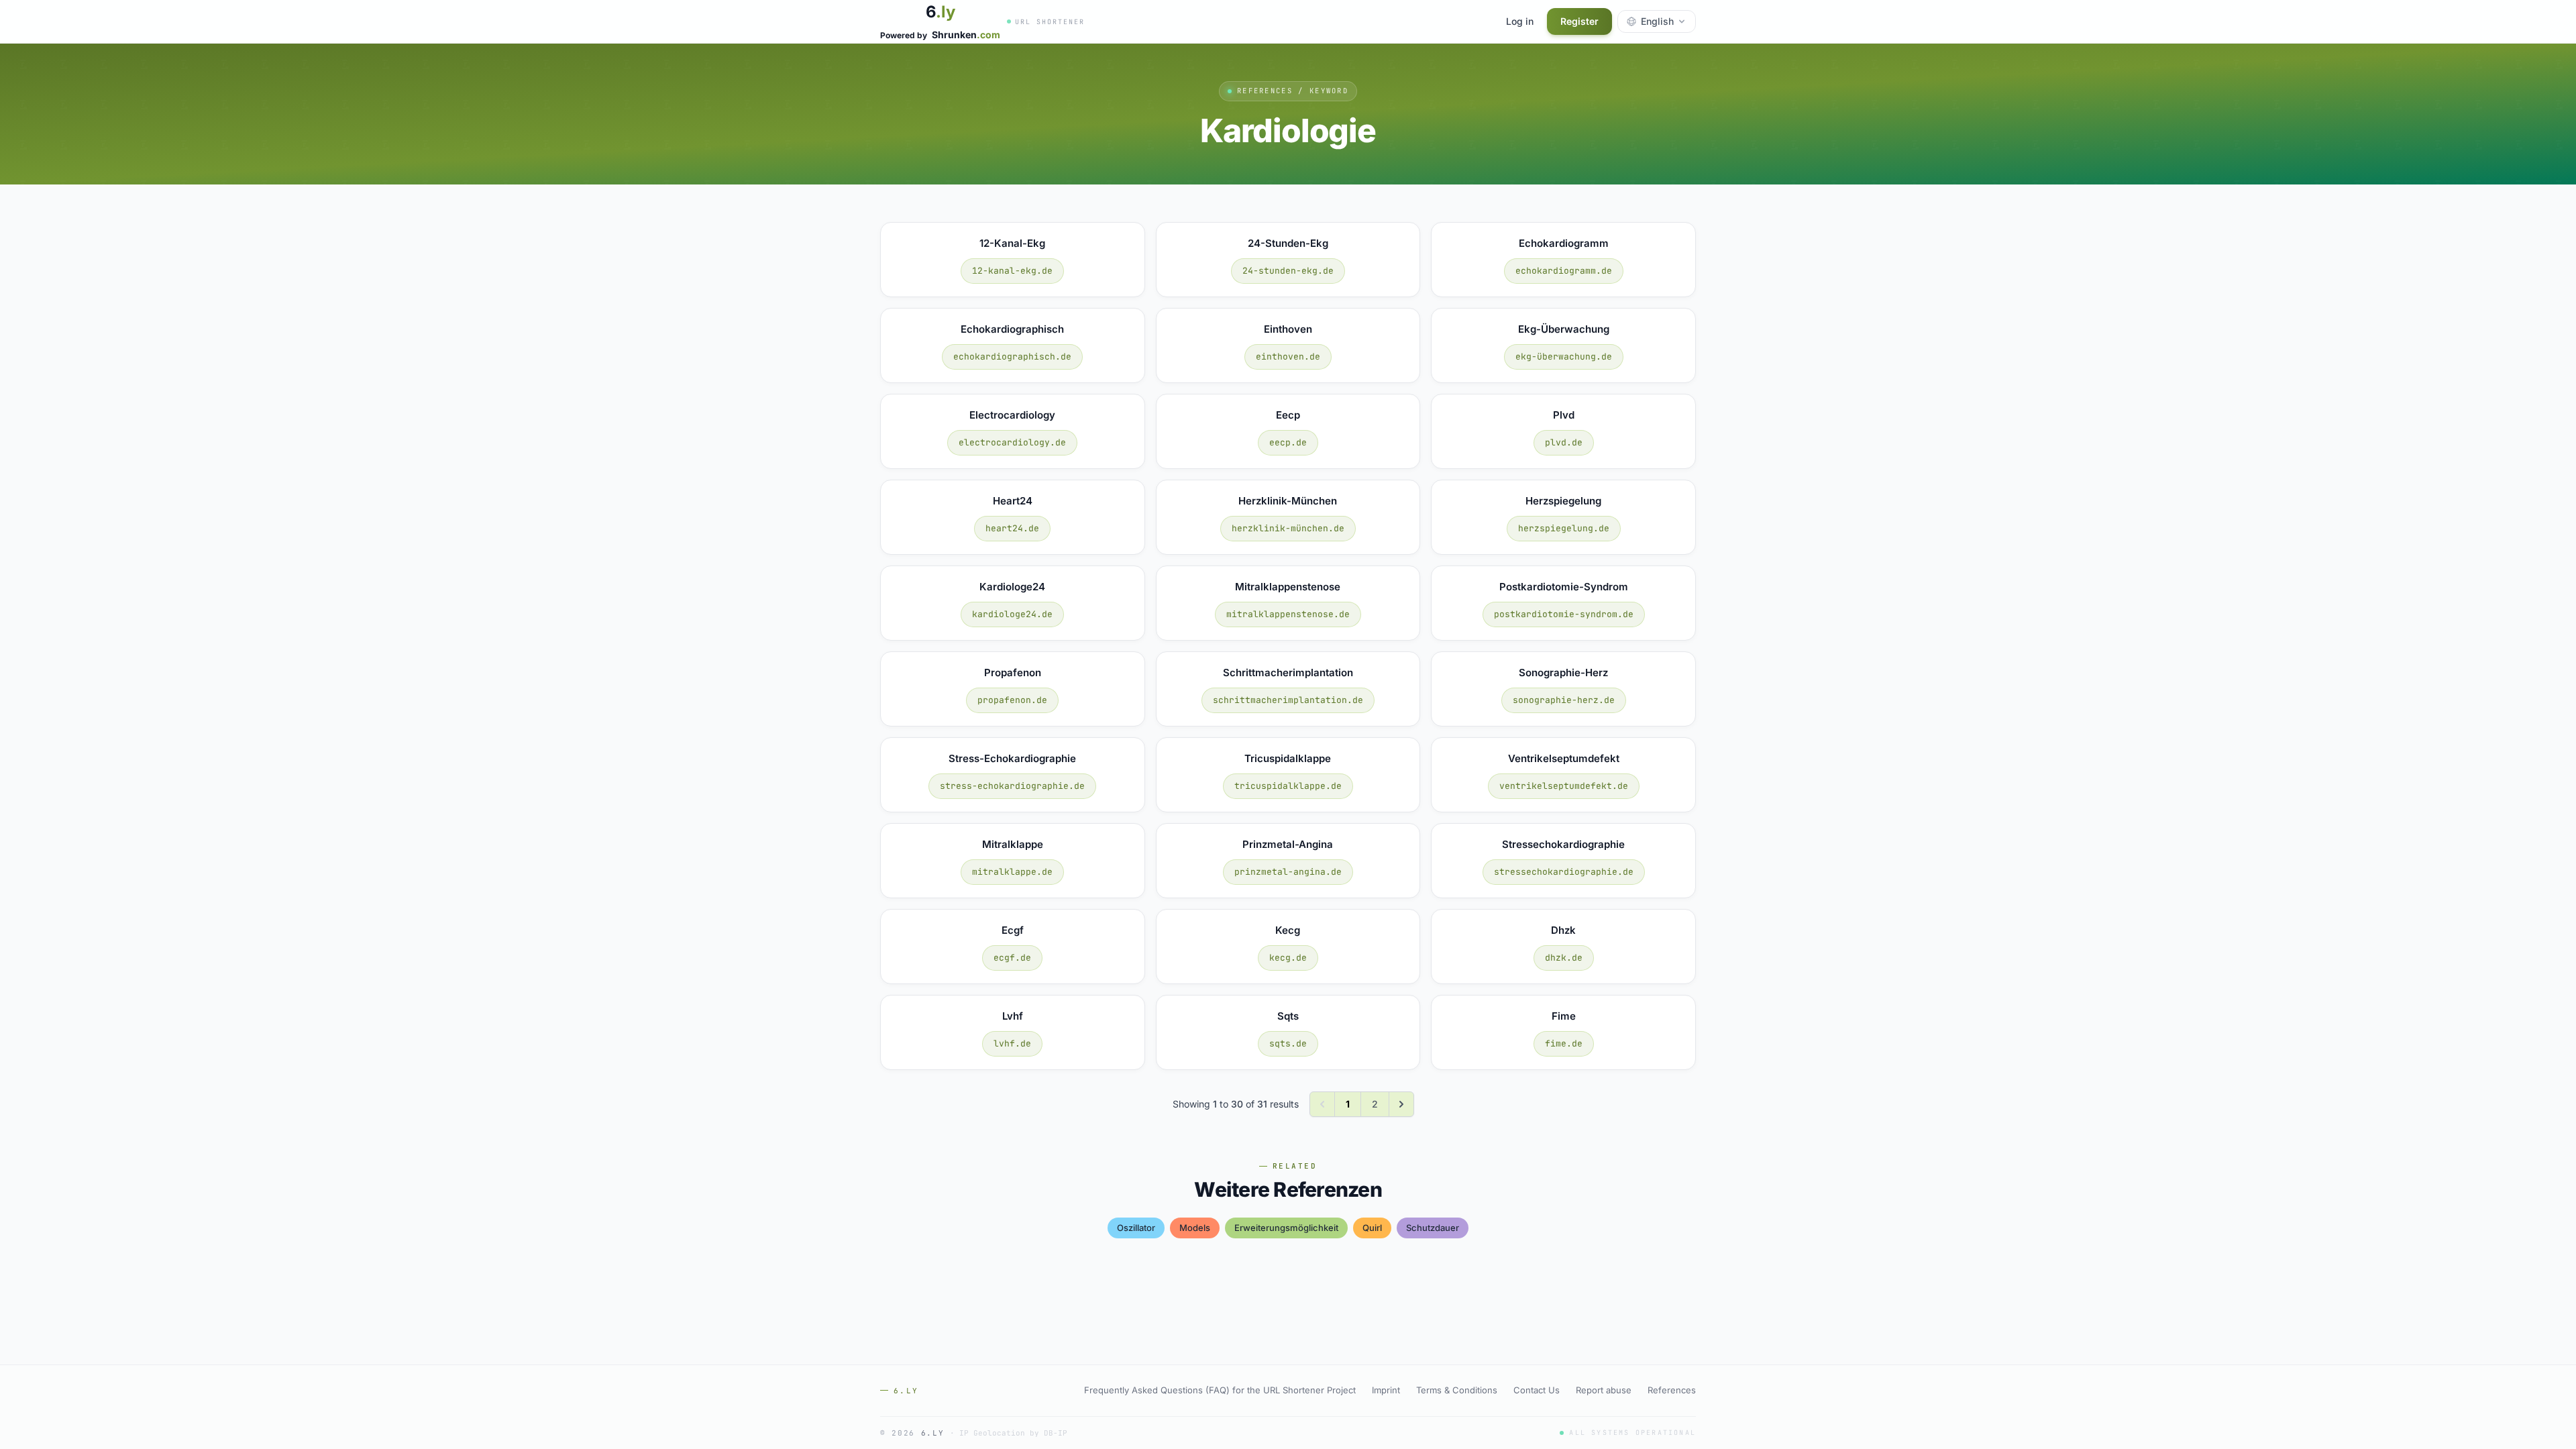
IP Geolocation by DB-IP (1013, 1433)
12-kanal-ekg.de (1012, 271)
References (1672, 1390)
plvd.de (1564, 442)
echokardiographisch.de (1012, 357)
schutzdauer (1433, 1228)
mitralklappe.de (1012, 872)
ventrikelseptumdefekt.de (1564, 786)
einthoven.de (1288, 357)
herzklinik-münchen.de (1288, 528)
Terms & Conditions (1457, 1390)
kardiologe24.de (1012, 614)
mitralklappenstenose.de (1288, 614)
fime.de (1564, 1043)
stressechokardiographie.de (1564, 872)
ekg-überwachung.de (1564, 357)
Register (1579, 21)
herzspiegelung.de (1564, 528)
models (1195, 1228)
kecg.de (1288, 958)
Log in (1520, 21)
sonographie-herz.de (1564, 700)
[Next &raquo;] (1401, 1104)
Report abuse (1604, 1390)
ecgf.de (1012, 958)
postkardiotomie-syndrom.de (1564, 614)
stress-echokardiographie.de (1012, 786)
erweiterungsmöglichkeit (1286, 1228)
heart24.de (1012, 528)
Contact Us (1537, 1390)
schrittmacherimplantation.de (1288, 700)
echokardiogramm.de (1564, 271)
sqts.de (1288, 1043)
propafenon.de (1012, 700)
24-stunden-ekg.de (1288, 271)
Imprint (1386, 1390)
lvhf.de (1012, 1043)
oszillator (1136, 1228)
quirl (1372, 1228)
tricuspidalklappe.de (1288, 786)
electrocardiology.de (1012, 442)
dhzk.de (1564, 958)
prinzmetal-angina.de (1288, 872)
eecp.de (1288, 442)
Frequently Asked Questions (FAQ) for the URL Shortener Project (1220, 1390)
